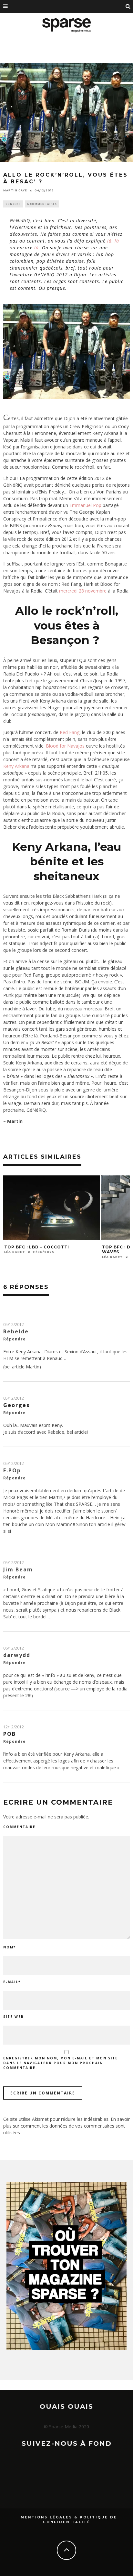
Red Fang (70, 732)
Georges (16, 1405)
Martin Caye (15, 190)
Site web (14, 2017)
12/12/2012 (14, 1727)
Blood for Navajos (65, 746)
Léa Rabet (15, 1252)
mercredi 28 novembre (83, 591)
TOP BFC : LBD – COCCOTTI (37, 1247)
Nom (10, 1947)
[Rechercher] (128, 6)
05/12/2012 (14, 1325)
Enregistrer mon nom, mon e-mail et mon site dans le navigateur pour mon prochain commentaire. (61, 2063)
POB (10, 1734)
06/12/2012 (14, 1648)
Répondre (15, 1339)
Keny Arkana (16, 766)
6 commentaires (42, 204)
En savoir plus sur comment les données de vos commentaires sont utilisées (66, 2126)
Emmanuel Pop (85, 505)
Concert (13, 204)
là (109, 241)
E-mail (12, 1982)
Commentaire (19, 1827)
